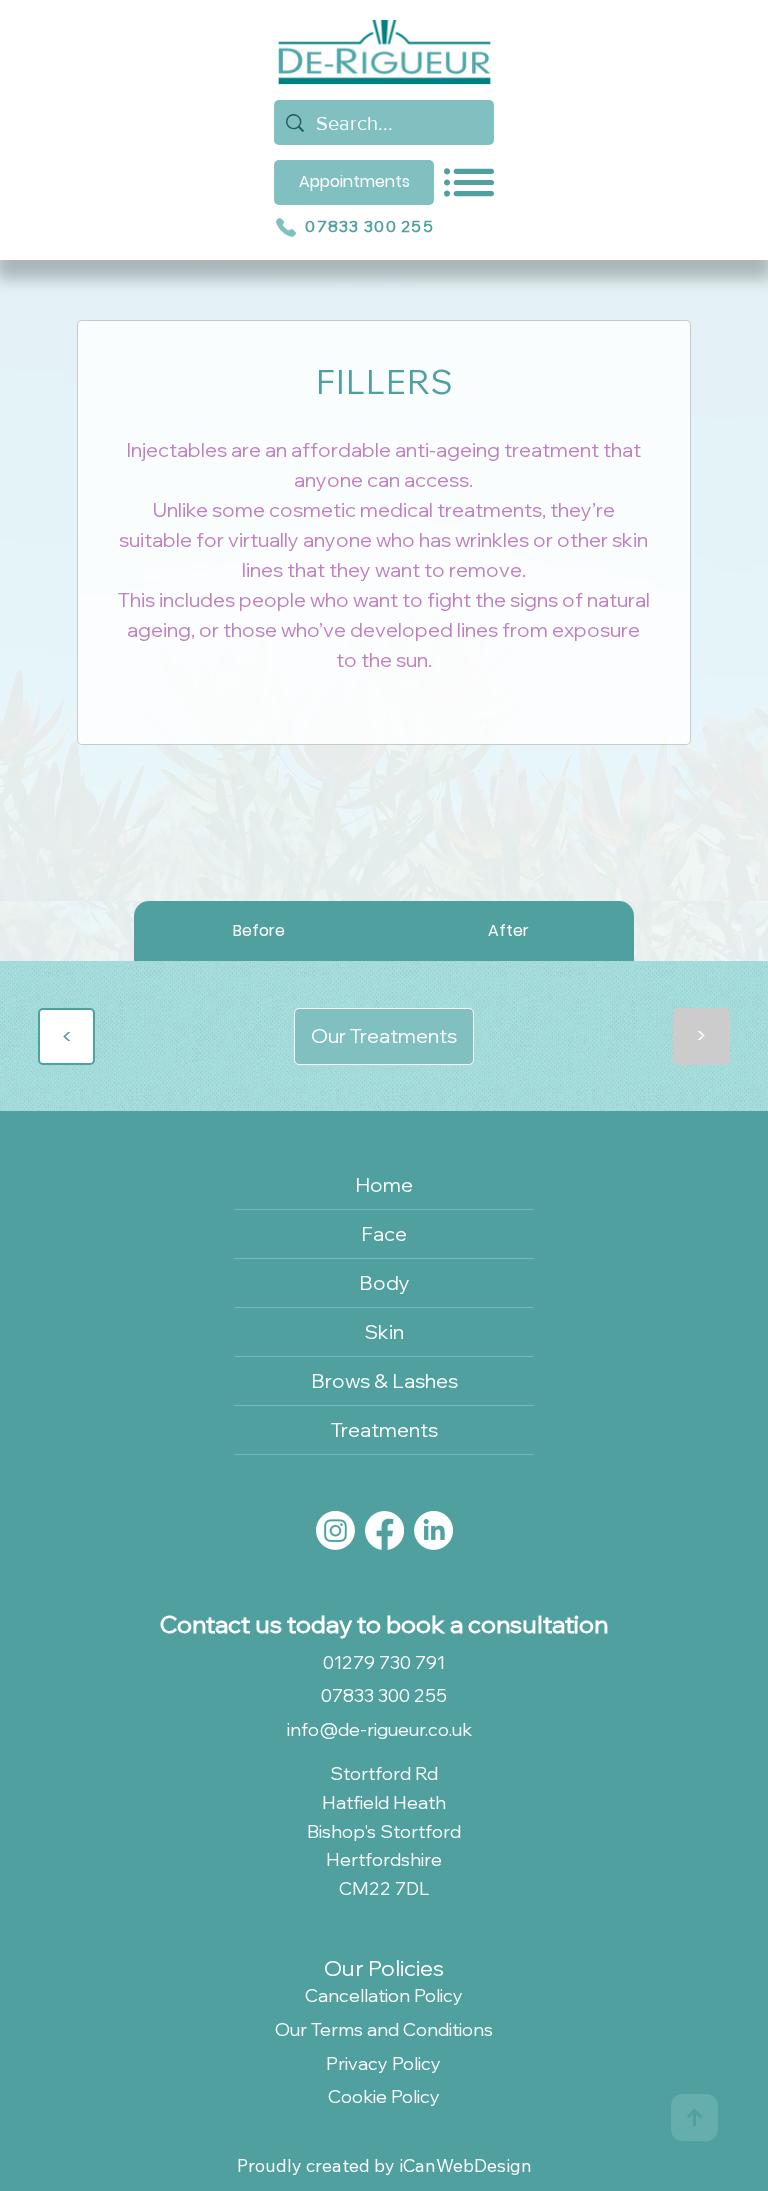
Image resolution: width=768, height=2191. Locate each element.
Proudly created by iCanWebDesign (384, 2165)
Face (384, 1233)
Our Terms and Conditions (384, 2029)
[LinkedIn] (433, 1530)
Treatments (384, 1429)
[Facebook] (384, 1530)
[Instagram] (335, 1530)
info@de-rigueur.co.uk (379, 1729)
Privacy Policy (383, 2063)
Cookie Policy (384, 2096)
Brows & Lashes (384, 1380)
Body (384, 1282)
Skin (384, 1331)
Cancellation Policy (384, 1995)
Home (384, 1184)
